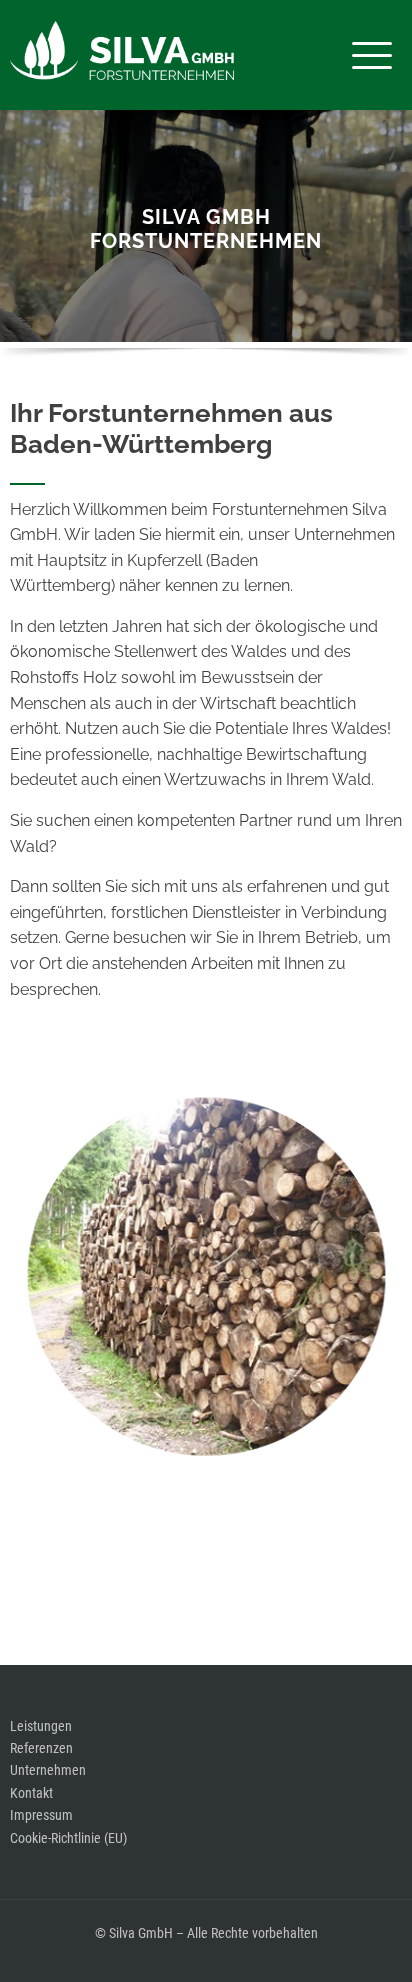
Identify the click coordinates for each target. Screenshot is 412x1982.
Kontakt (31, 1793)
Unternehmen (48, 1770)
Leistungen (41, 1726)
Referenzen (41, 1748)
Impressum (41, 1815)
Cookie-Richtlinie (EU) (68, 1838)
